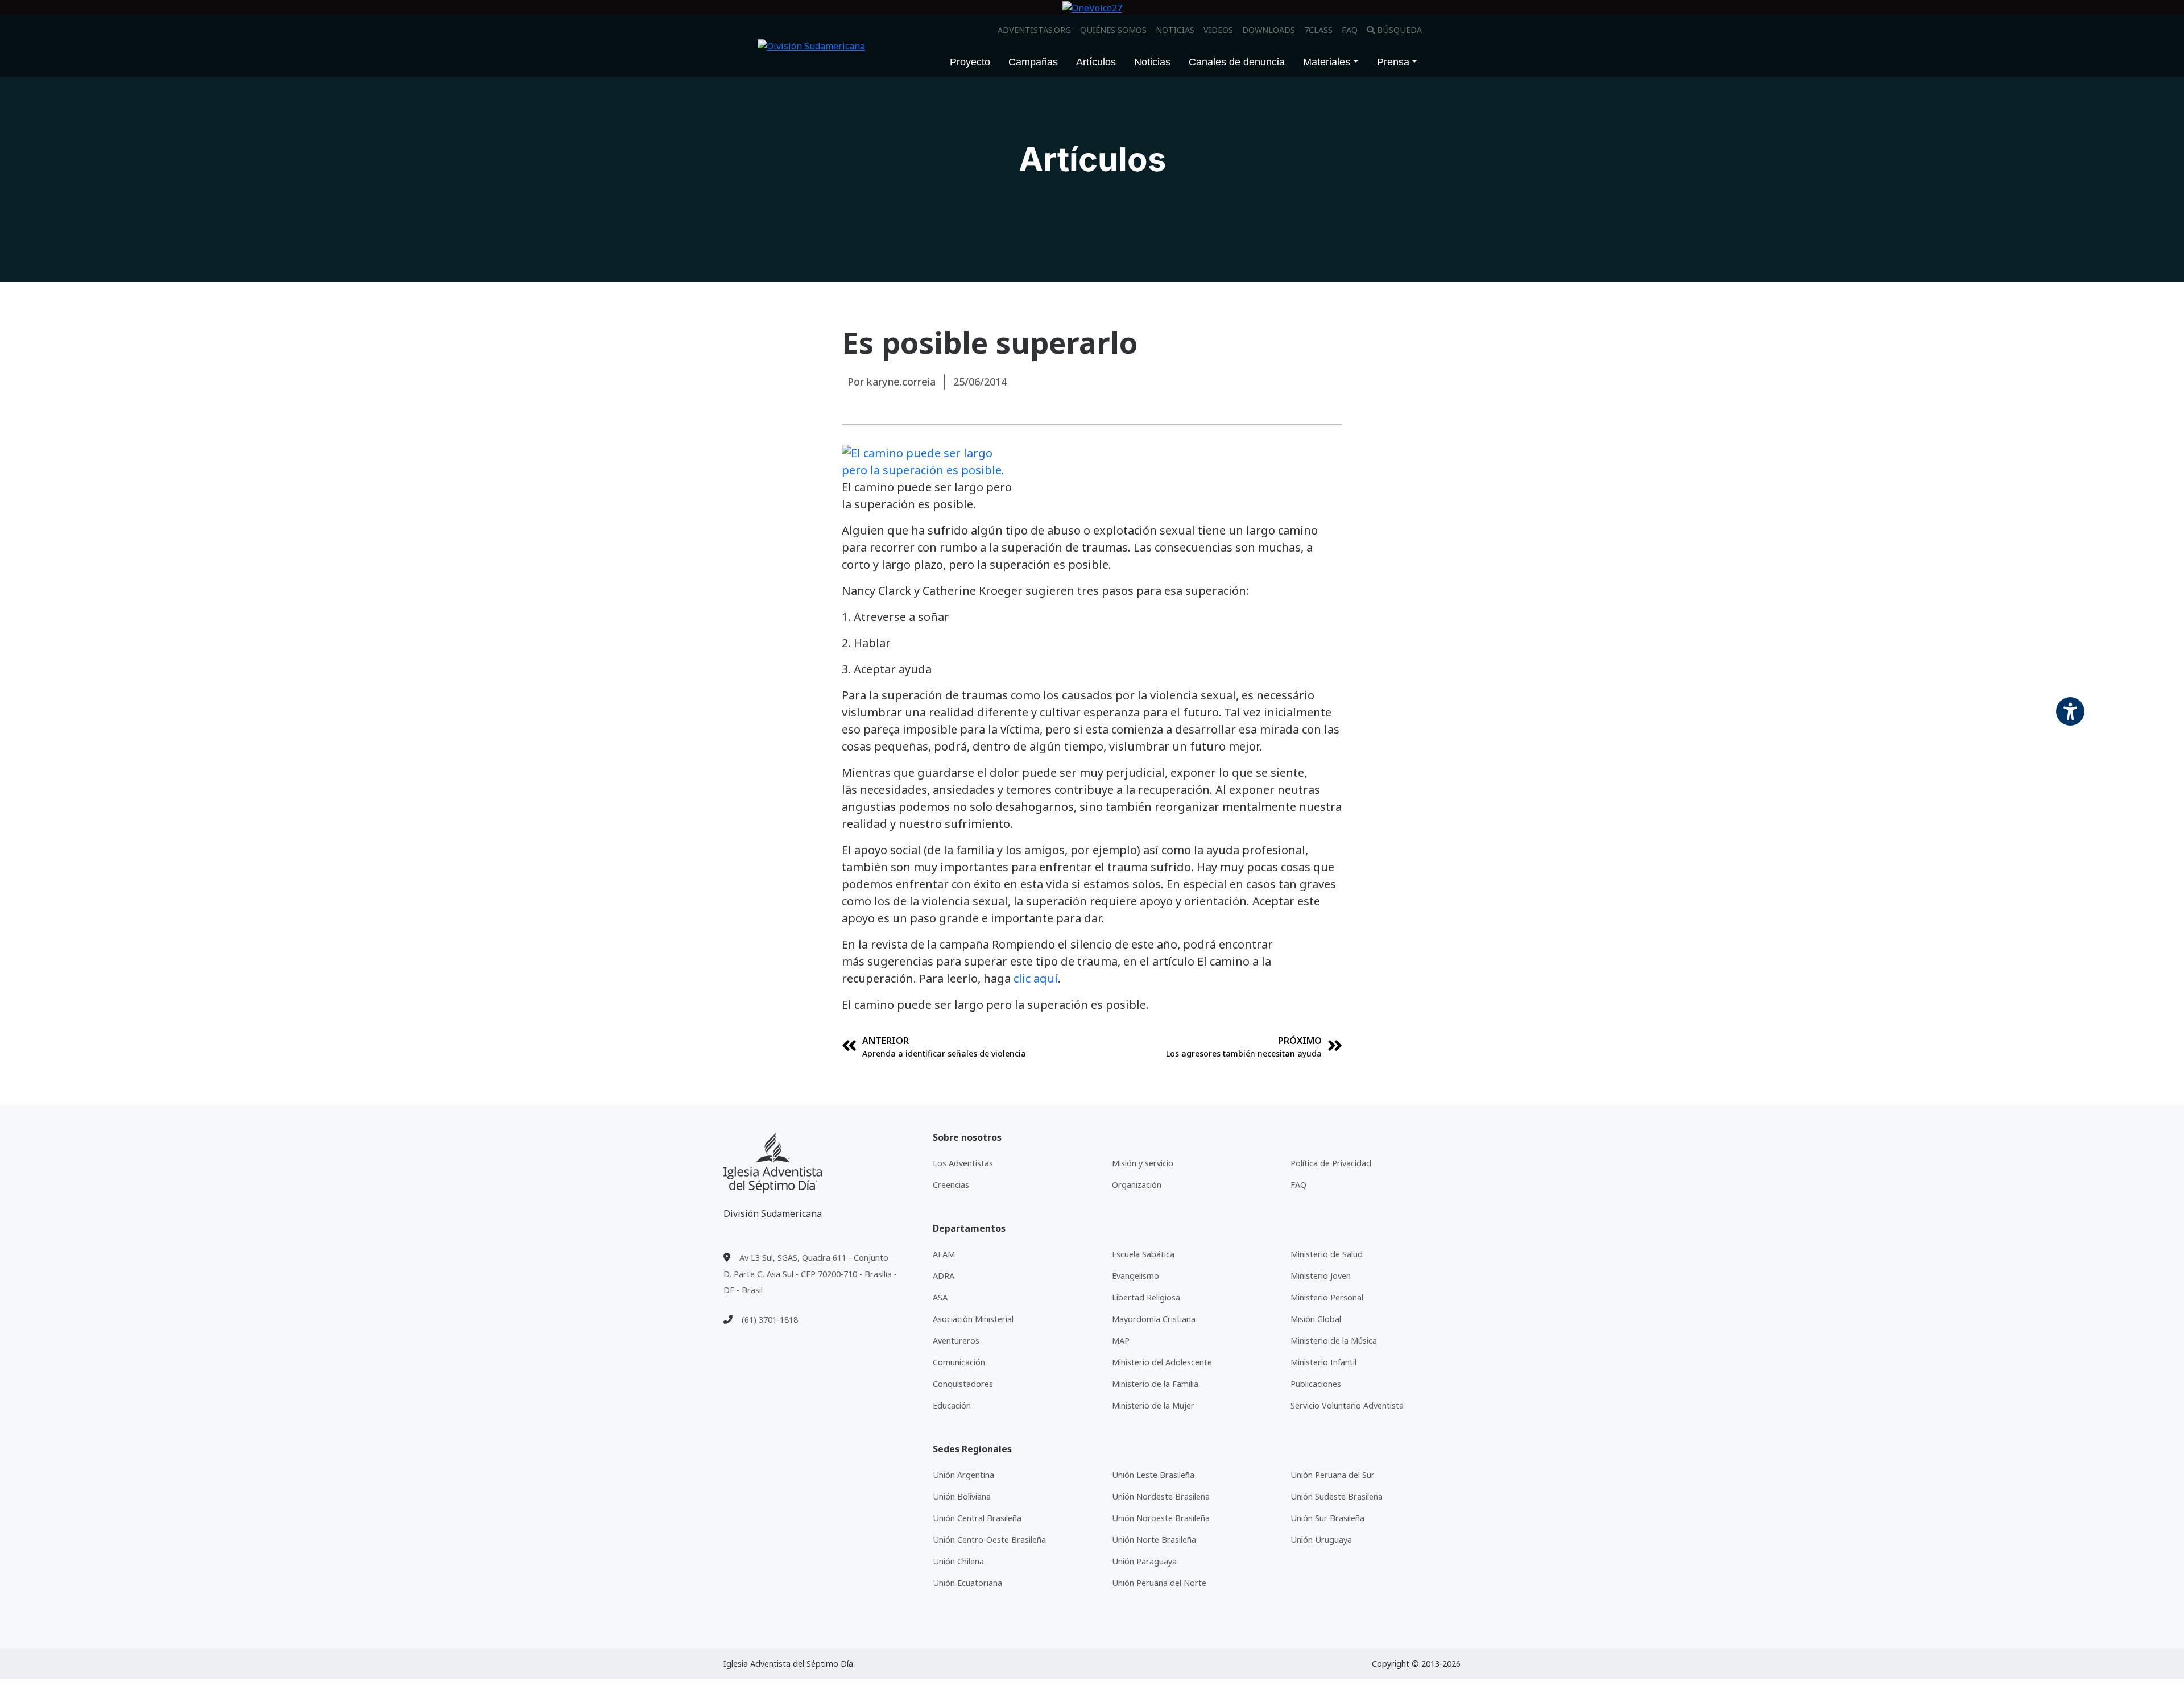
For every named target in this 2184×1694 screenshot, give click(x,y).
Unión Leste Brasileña (1153, 1475)
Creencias (951, 1185)
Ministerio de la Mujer (1153, 1405)
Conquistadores (963, 1384)
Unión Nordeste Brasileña (1161, 1496)
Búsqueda (1399, 30)
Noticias (1175, 30)
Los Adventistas (963, 1163)
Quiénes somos (1113, 30)
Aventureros (956, 1341)
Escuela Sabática (1143, 1254)
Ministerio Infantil (1323, 1362)
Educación (952, 1405)
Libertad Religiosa (1146, 1297)
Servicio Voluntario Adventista (1347, 1405)
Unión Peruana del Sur (1333, 1475)
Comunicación (959, 1362)
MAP (1121, 1341)
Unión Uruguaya (1321, 1540)
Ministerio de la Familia (1155, 1384)
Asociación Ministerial (973, 1319)
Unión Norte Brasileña (1154, 1540)
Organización (1137, 1185)
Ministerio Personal (1327, 1297)
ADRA (944, 1276)
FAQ (1350, 30)
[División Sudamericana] (773, 1163)
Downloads (1269, 30)
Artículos (1096, 62)
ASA (940, 1297)
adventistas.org (1034, 30)
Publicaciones (1316, 1384)
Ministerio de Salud (1327, 1254)
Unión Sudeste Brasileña (1337, 1496)
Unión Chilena (958, 1561)
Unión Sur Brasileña (1327, 1518)
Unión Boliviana (962, 1496)
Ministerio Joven (1321, 1276)
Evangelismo (1136, 1276)
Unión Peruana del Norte (1159, 1583)
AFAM (944, 1254)
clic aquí (1036, 978)
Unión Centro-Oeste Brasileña (989, 1540)
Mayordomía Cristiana (1154, 1319)
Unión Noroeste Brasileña (1161, 1518)
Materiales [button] (1327, 62)
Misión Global (1316, 1319)
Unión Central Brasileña (977, 1518)
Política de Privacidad (1331, 1163)
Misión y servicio (1143, 1163)
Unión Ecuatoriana (967, 1583)
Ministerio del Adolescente (1162, 1362)
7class (1318, 30)
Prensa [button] (1393, 62)
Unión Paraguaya (1144, 1561)
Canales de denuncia (1237, 62)
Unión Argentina (963, 1475)
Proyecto (970, 62)
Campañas (1033, 62)
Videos (1218, 30)
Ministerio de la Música (1334, 1341)
